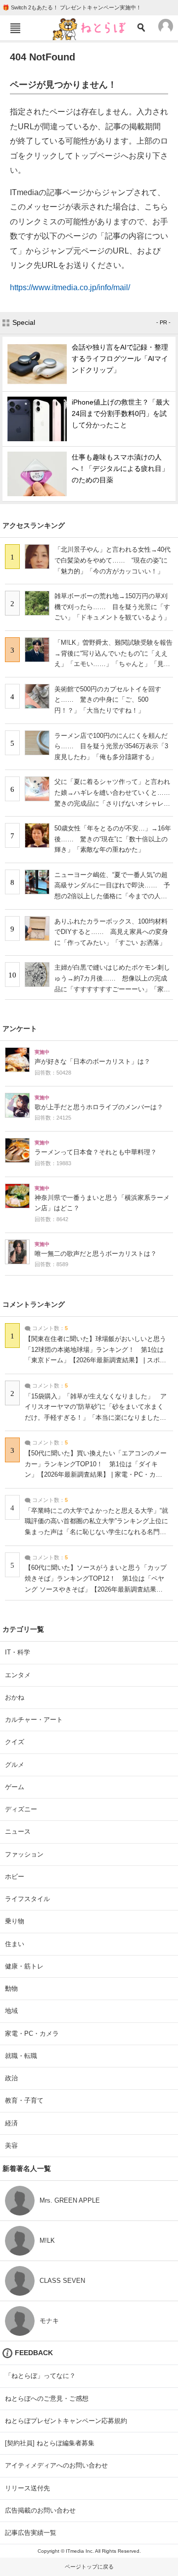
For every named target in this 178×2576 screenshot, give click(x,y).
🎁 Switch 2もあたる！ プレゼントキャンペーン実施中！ (72, 7)
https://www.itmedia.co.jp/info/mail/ (70, 287)
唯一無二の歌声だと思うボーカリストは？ (96, 1254)
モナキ (49, 2321)
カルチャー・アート (34, 1720)
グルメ (15, 1765)
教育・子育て (24, 2100)
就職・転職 (21, 2056)
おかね (15, 1697)
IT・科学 (18, 1652)
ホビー (15, 1877)
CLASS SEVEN (62, 2281)
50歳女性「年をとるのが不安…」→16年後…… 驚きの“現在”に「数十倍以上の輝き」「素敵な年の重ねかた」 (113, 839)
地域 (11, 2011)
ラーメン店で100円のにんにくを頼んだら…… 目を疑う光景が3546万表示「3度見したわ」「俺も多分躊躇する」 (111, 746)
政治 (11, 2078)
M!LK (47, 2241)
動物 (11, 1988)
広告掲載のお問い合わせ (40, 2510)
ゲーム (15, 1787)
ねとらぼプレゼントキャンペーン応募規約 (66, 2421)
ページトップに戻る (89, 2567)
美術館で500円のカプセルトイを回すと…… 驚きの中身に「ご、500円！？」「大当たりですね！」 (108, 700)
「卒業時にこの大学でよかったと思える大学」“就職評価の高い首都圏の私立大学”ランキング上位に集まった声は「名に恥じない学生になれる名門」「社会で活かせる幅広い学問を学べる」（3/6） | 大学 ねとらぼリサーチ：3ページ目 (96, 1532)
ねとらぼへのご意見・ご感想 (47, 2398)
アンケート (20, 1029)
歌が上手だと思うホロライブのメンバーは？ (99, 1107)
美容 (11, 2145)
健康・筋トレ (24, 1966)
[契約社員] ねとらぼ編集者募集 (50, 2443)
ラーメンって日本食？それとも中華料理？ (96, 1152)
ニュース (18, 1831)
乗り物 (15, 1921)
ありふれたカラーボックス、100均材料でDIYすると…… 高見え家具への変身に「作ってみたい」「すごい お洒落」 (111, 932)
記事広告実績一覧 (31, 2533)
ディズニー (21, 1809)
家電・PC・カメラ (32, 2034)
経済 (11, 2123)
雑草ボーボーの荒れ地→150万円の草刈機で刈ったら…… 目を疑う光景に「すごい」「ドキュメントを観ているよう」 (112, 607)
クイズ (15, 1742)
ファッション (24, 1854)
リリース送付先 (27, 2488)
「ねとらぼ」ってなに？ (40, 2376)
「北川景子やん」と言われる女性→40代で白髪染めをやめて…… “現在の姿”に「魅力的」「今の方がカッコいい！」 (112, 560)
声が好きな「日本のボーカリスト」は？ (92, 1062)
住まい (15, 1944)
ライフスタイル (27, 1899)
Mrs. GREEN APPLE (70, 2200)
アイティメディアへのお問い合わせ (56, 2465)
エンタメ (18, 1675)
